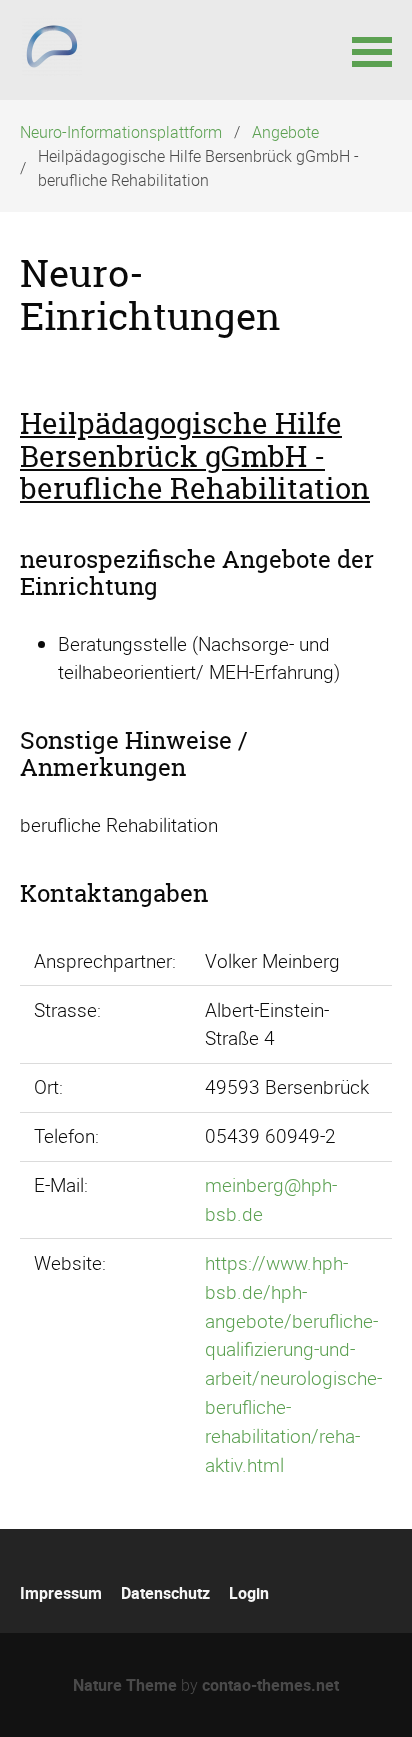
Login (249, 1593)
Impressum (61, 1593)
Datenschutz (165, 1593)
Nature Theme (125, 1685)
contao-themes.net (270, 1685)
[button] (372, 50)
